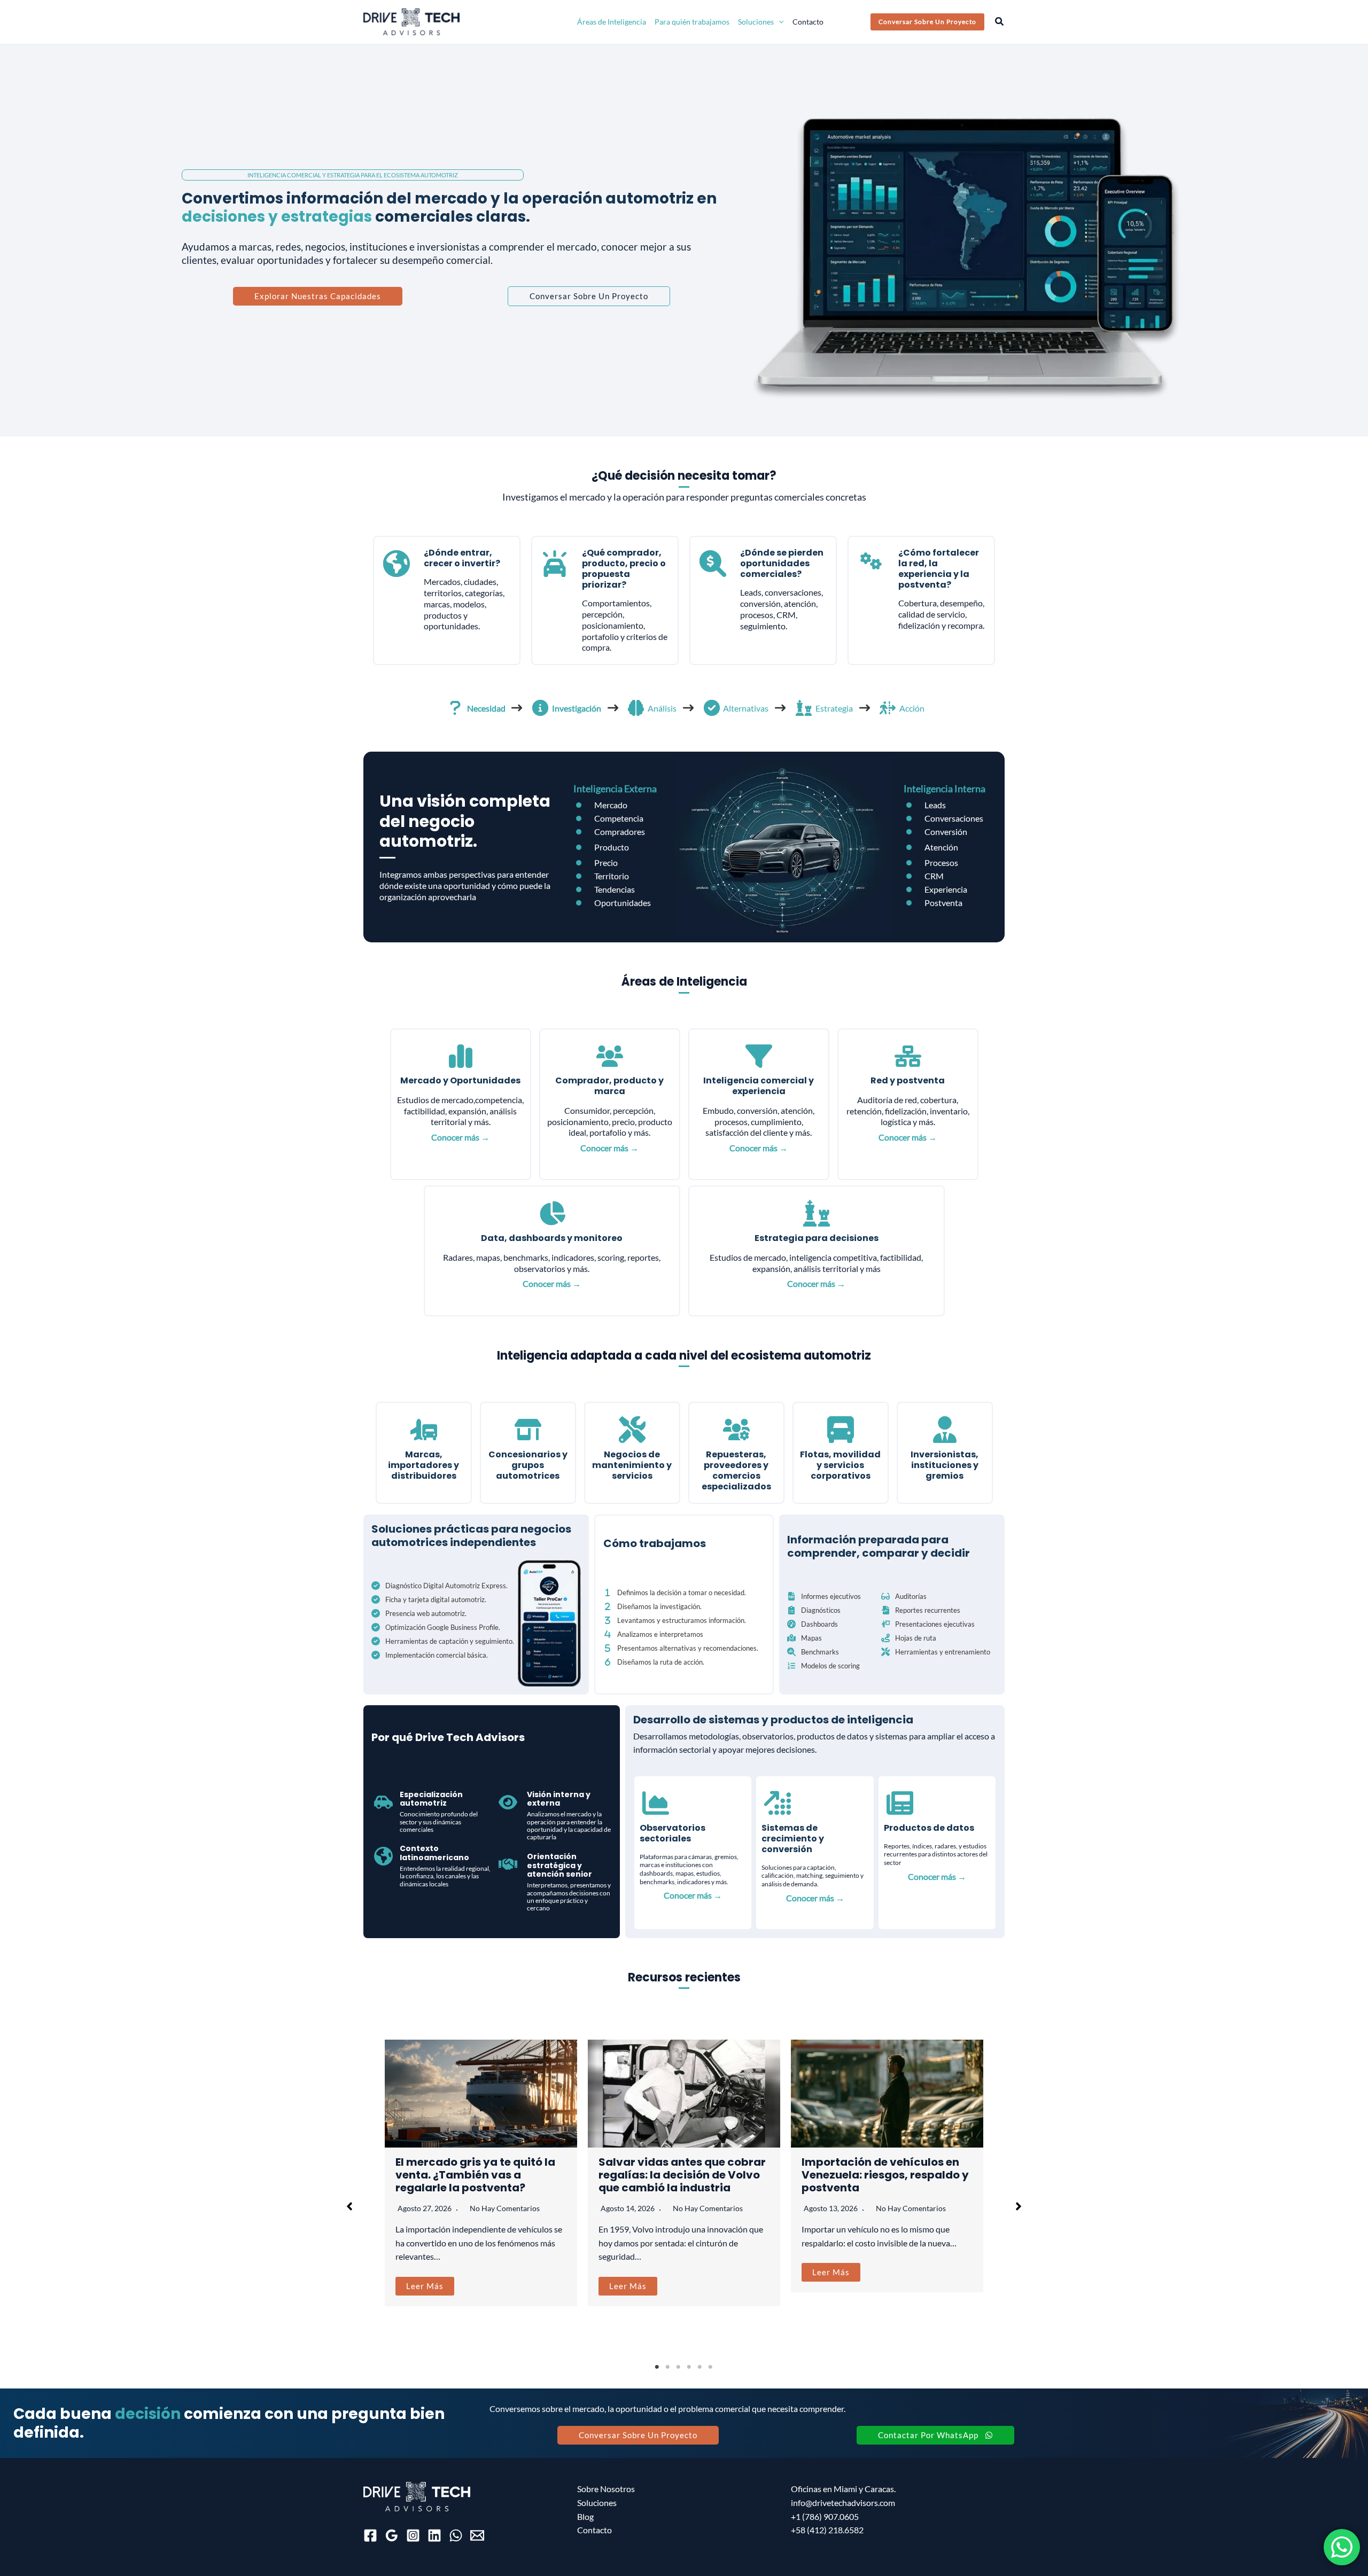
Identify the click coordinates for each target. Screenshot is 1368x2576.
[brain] (636, 708)
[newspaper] (900, 1803)
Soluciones (597, 2503)
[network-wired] (908, 1056)
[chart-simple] (461, 1056)
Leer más (425, 2286)
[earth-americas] (397, 564)
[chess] (804, 708)
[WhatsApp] (456, 2535)
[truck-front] (841, 1430)
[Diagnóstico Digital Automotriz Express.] (440, 1586)
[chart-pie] (552, 1213)
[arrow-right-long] (517, 708)
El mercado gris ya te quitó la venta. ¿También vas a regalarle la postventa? (475, 2175)
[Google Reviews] (392, 2535)
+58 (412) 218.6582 (827, 2530)
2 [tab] (668, 2367)
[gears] (871, 561)
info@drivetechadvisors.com (843, 2503)
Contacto (594, 2530)
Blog (585, 2516)
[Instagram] (413, 2535)
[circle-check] (712, 708)
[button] (779, 22)
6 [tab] (711, 2367)
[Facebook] (370, 2535)
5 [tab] (700, 2367)
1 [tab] (657, 2367)
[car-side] (383, 1802)
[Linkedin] (434, 2535)
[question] (455, 708)
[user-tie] (945, 1430)
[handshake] (508, 1864)
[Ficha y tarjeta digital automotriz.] (429, 1599)
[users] (610, 1056)
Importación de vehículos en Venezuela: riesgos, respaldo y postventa (885, 2175)
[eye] (508, 1802)
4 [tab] (689, 2367)
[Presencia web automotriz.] (419, 1613)
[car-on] (555, 564)
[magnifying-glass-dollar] (713, 564)
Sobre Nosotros (606, 2489)
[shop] (528, 1430)
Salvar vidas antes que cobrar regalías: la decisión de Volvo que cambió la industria (682, 2175)
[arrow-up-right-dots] (778, 1803)
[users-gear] (736, 1430)
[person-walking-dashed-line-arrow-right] (888, 708)
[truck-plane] (424, 1430)
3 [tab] (679, 2367)
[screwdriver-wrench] (632, 1430)
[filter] (759, 1056)
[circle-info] (540, 708)
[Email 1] (477, 2535)
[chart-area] (656, 1803)
